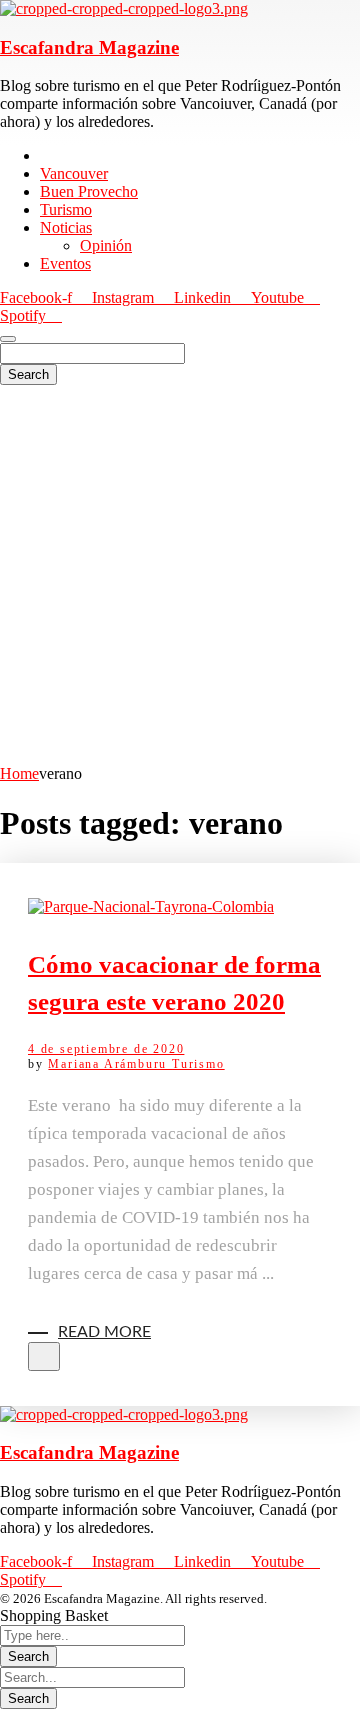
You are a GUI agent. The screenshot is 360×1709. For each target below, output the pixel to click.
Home (19, 773)
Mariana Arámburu (110, 1064)
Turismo (198, 1064)
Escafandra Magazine (89, 47)
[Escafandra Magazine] (124, 8)
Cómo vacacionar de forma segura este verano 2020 (174, 983)
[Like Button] (44, 1356)
